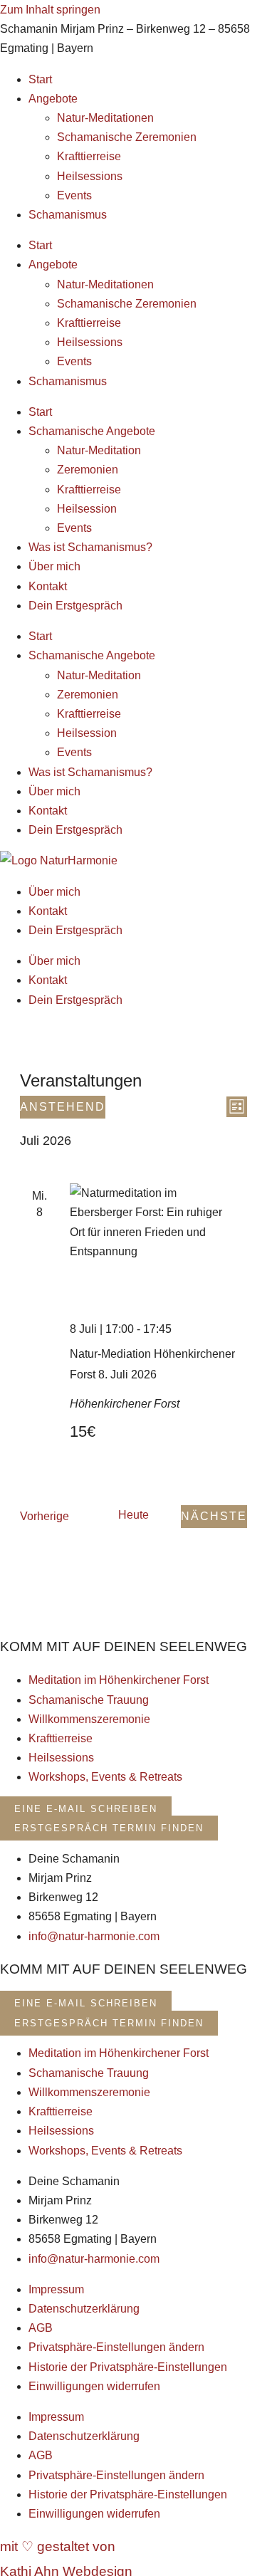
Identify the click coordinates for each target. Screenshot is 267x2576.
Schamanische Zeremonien (127, 137)
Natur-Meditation (99, 450)
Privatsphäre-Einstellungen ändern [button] (116, 2347)
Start (40, 79)
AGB (41, 2328)
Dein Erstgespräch (75, 606)
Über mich (54, 566)
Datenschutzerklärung (84, 2309)
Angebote (53, 99)
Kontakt (48, 586)
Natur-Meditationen (105, 118)
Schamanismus (68, 215)
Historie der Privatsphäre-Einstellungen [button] (128, 2367)
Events (74, 195)
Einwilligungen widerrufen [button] (94, 2386)
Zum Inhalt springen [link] (50, 10)
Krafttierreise (89, 156)
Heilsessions (90, 176)
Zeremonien (88, 470)
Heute (133, 1515)
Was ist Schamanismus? (90, 547)
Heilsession (87, 509)
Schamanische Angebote (92, 431)
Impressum (56, 2289)
